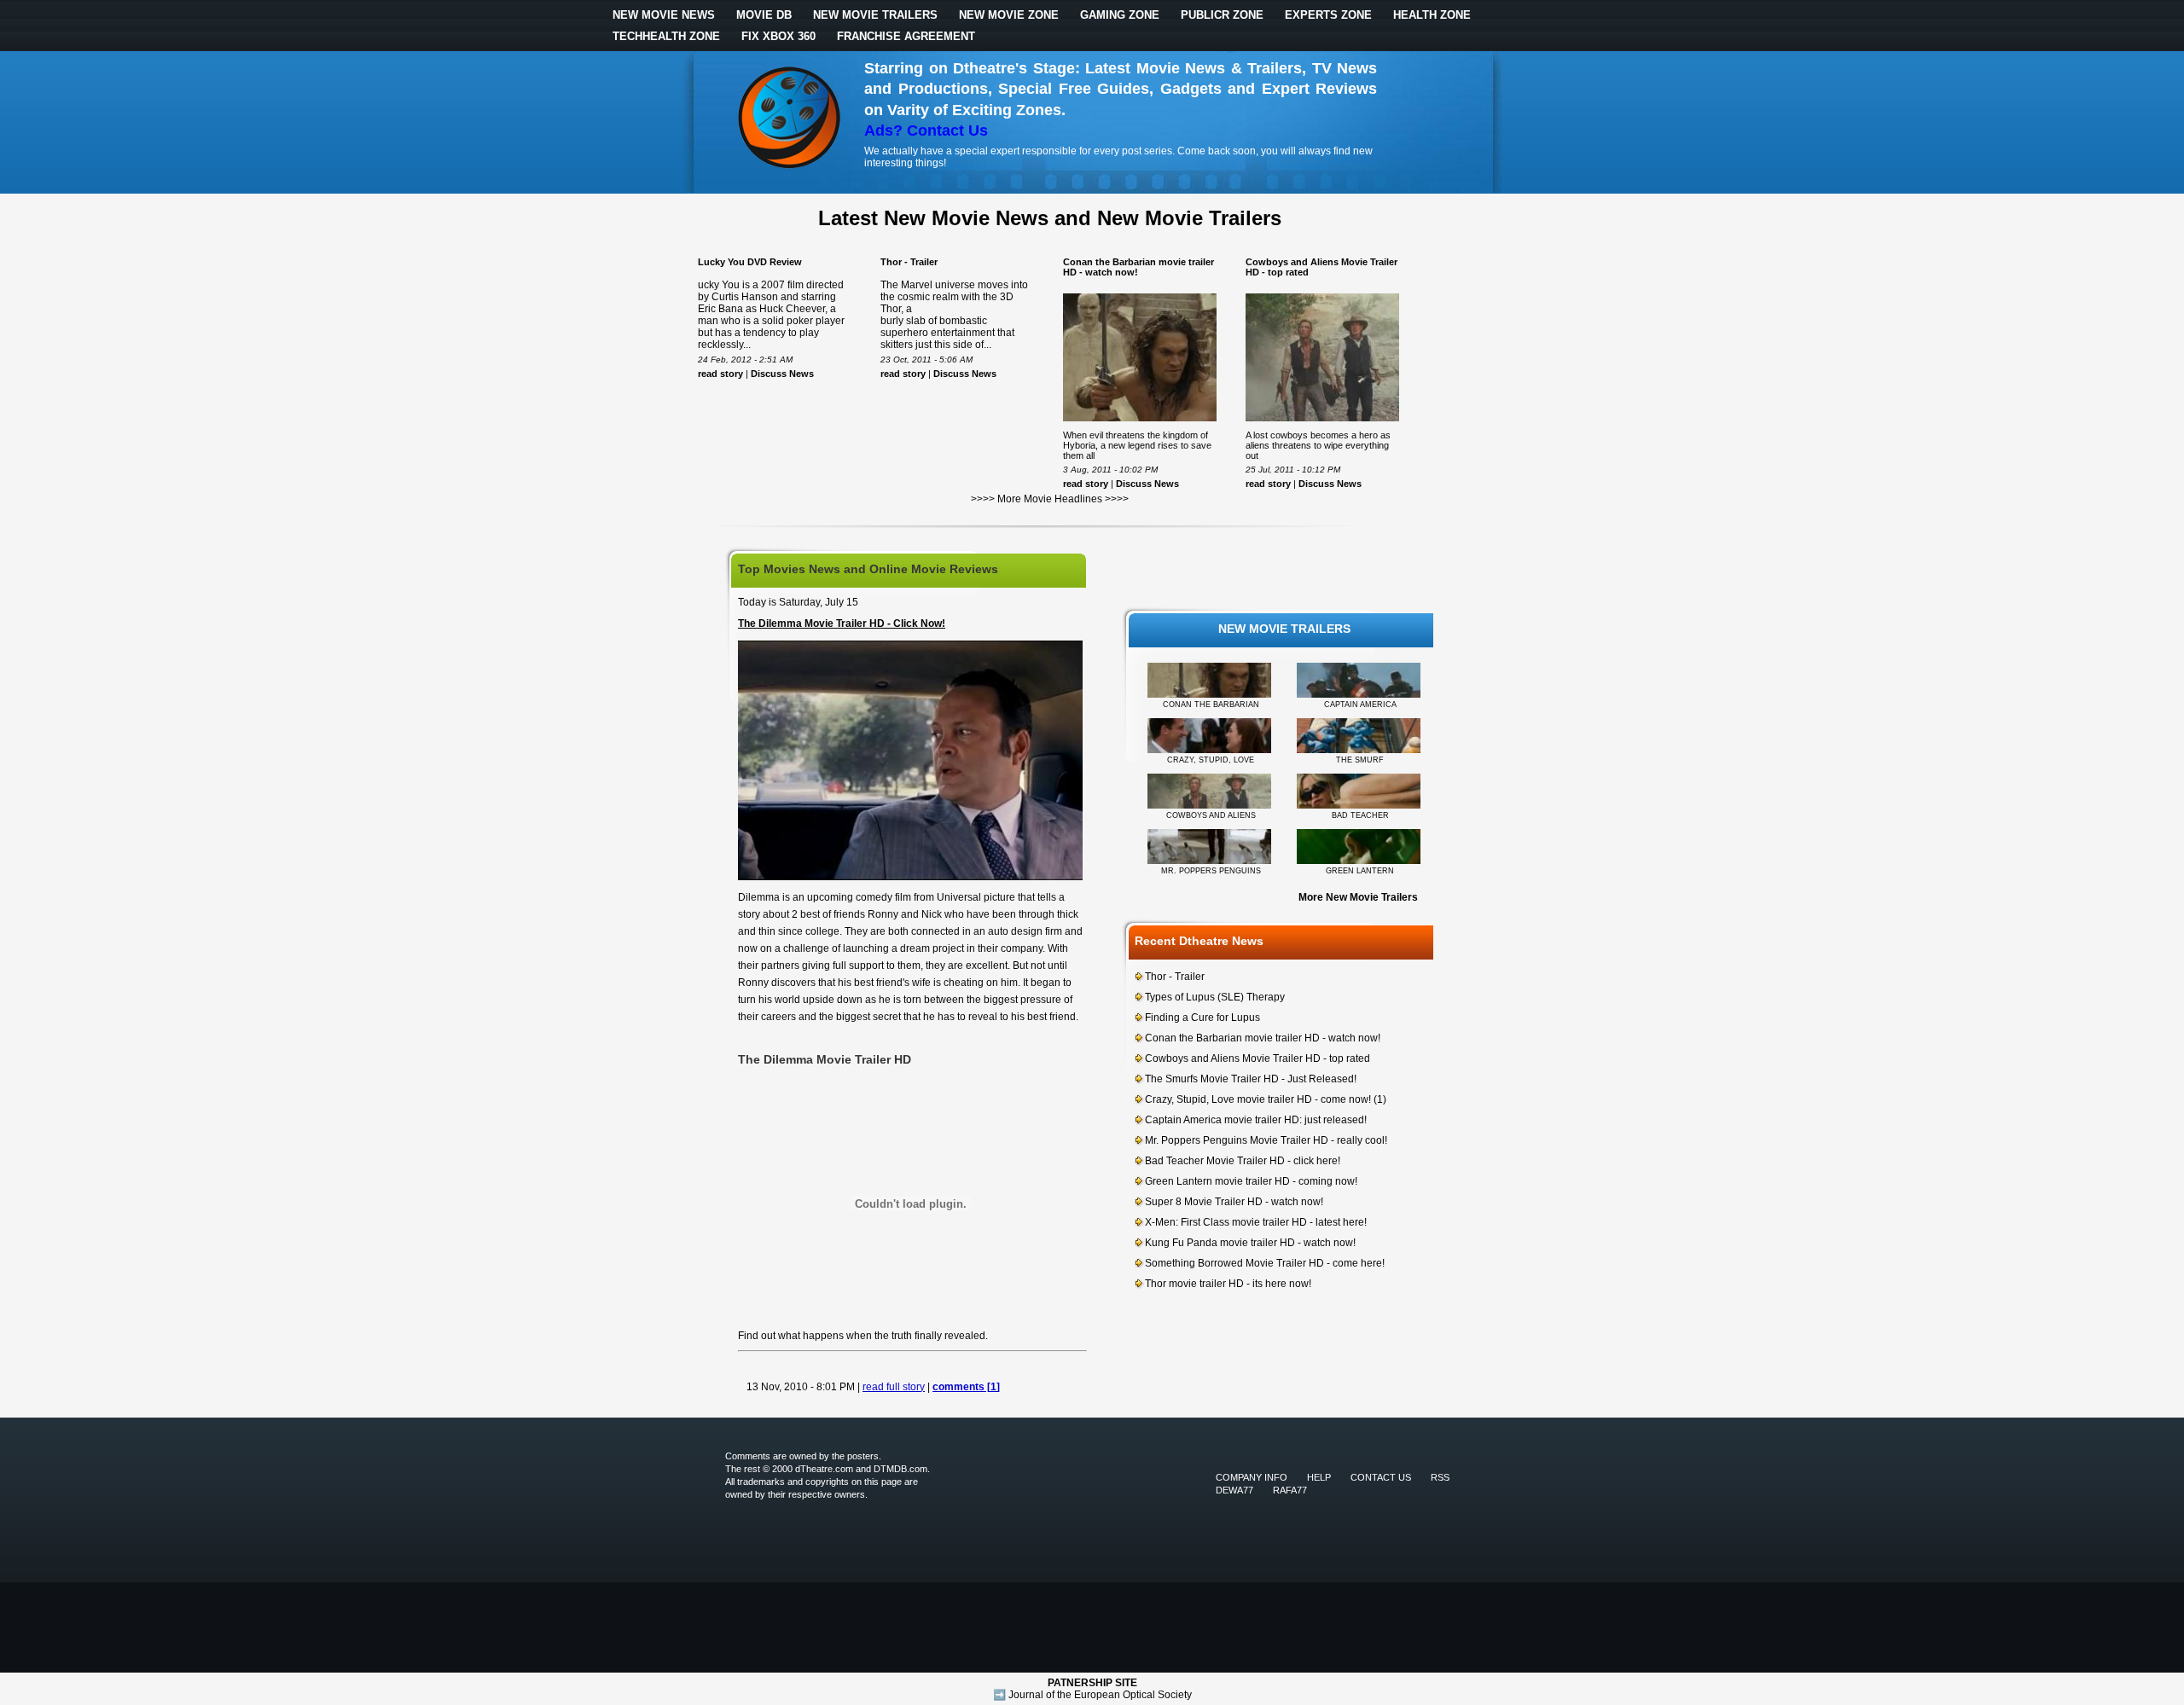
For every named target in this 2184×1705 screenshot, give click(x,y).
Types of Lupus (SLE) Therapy (1215, 997)
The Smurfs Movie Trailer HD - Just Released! (1251, 1079)
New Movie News (664, 15)
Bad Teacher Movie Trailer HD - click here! (1243, 1161)
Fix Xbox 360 (778, 36)
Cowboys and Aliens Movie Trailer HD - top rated (1258, 1058)
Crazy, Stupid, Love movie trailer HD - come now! (1258, 1099)
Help (1319, 1477)
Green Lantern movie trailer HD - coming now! (1251, 1181)
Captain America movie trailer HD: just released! (1256, 1120)
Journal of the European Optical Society (1100, 1695)
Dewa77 (1234, 1490)
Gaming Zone (1120, 15)
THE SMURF (1360, 760)
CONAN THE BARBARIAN (1211, 705)
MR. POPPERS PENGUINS (1211, 871)
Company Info (1252, 1477)
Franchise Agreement (906, 36)
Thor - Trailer (909, 262)
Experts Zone (1328, 15)
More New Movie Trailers (1358, 897)
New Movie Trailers (875, 15)
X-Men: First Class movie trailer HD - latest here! (1256, 1222)
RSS (1440, 1477)
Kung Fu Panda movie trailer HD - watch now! (1250, 1243)
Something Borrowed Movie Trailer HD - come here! (1265, 1263)
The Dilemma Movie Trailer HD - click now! (842, 623)
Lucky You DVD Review (750, 262)
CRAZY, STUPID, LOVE (1211, 760)
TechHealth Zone (666, 36)
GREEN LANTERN (1360, 871)
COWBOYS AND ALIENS (1211, 815)
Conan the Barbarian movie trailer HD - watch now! (1263, 1038)
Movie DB (764, 15)
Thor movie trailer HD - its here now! (1228, 1284)
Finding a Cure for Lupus (1202, 1018)
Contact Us (1381, 1477)
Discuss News (782, 374)
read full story (894, 1387)
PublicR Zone (1222, 15)
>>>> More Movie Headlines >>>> (1050, 499)
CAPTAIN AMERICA (1360, 705)
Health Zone (1432, 15)
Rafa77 (1290, 1490)
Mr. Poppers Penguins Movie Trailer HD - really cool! (1266, 1140)
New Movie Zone (1009, 15)
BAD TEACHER (1360, 815)
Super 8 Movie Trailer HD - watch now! (1234, 1202)
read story (720, 374)
